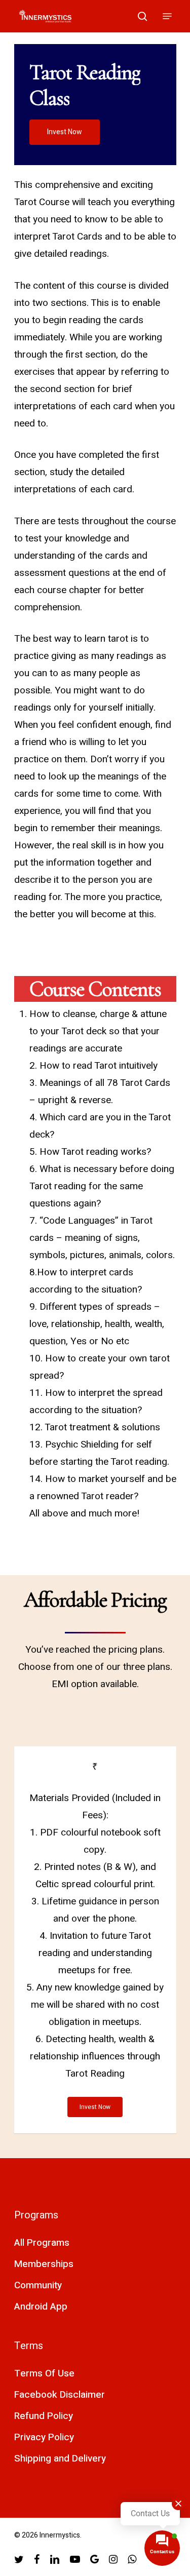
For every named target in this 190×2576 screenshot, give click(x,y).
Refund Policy (44, 2416)
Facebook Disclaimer (60, 2395)
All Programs (42, 2243)
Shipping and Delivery (60, 2458)
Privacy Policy (44, 2437)
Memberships (44, 2264)
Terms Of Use (44, 2373)
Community (38, 2285)
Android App (41, 2307)
